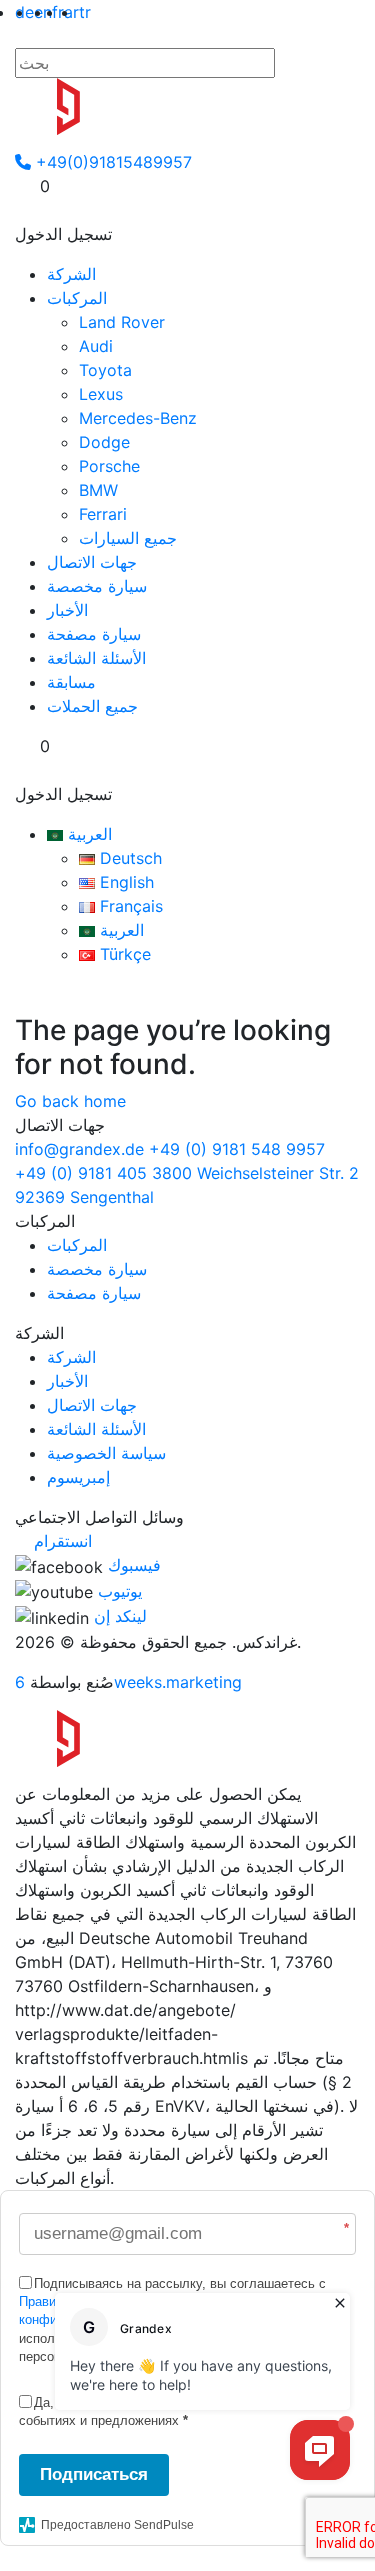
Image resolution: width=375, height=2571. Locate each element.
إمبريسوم (78, 1477)
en (43, 12)
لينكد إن (120, 1616)
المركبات (77, 298)
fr (58, 12)
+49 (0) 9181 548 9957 (237, 1149)
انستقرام (63, 1541)
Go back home (70, 1101)
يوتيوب (120, 1591)
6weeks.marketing (128, 1682)
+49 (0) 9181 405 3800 (103, 1173)
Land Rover (122, 322)
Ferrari (103, 514)
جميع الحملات (92, 706)
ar (71, 12)
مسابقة (71, 682)
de (24, 12)
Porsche (109, 466)
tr (85, 12)
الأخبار (67, 610)
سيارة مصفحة (94, 634)
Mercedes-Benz (138, 418)
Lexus (101, 394)
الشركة (71, 274)
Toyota (105, 370)
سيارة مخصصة (97, 586)
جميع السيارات (128, 538)
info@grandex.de (79, 1149)
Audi (96, 346)
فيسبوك (134, 1565)
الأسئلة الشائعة (96, 658)
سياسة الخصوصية (106, 1453)
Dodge (104, 442)
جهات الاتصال (92, 562)
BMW (98, 490)
